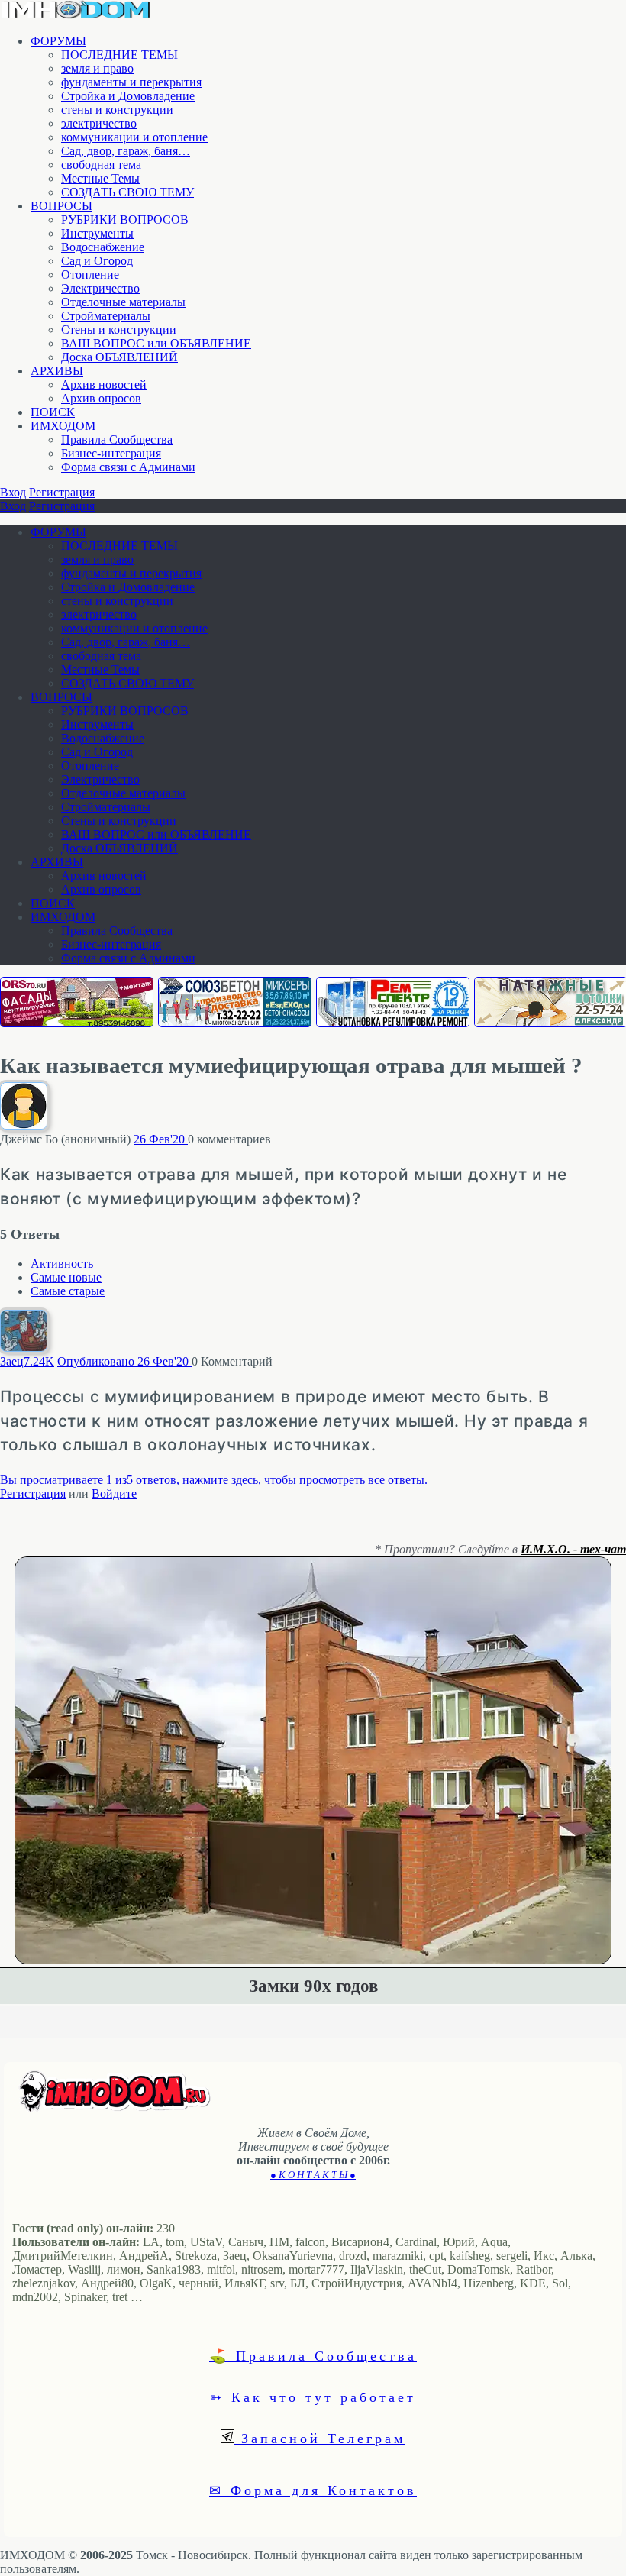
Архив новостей (104, 385)
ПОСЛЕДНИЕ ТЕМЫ (119, 55)
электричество (99, 123)
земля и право (97, 68)
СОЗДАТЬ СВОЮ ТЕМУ (127, 192)
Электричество (100, 288)
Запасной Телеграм (320, 2438)
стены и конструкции (117, 110)
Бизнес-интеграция (111, 453)
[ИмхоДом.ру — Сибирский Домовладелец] (76, 15)
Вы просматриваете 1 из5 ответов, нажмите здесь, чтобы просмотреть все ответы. (214, 1480)
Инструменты (97, 233)
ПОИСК (53, 412)
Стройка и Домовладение (128, 96)
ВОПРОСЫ (61, 206)
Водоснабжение (103, 247)
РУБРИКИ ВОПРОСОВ (125, 220)
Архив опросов (101, 398)
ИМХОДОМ (63, 426)
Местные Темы (100, 178)
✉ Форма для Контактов (313, 2490)
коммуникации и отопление (134, 137)
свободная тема (101, 165)
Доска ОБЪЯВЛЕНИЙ (119, 357)
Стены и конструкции (119, 330)
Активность (62, 1264)
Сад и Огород (97, 261)
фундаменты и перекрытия (131, 82)
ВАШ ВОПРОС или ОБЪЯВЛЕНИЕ (156, 343)
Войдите (114, 1493)
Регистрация (62, 492)
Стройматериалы (106, 316)
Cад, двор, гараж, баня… (126, 151)
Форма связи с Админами (128, 467)
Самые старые (68, 1291)
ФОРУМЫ (58, 41)
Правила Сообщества (117, 440)
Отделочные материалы (123, 302)
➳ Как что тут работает (313, 2397)
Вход (13, 492)
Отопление (90, 275)
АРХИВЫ (57, 371)
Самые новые (66, 1277)
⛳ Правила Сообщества (313, 2355)
